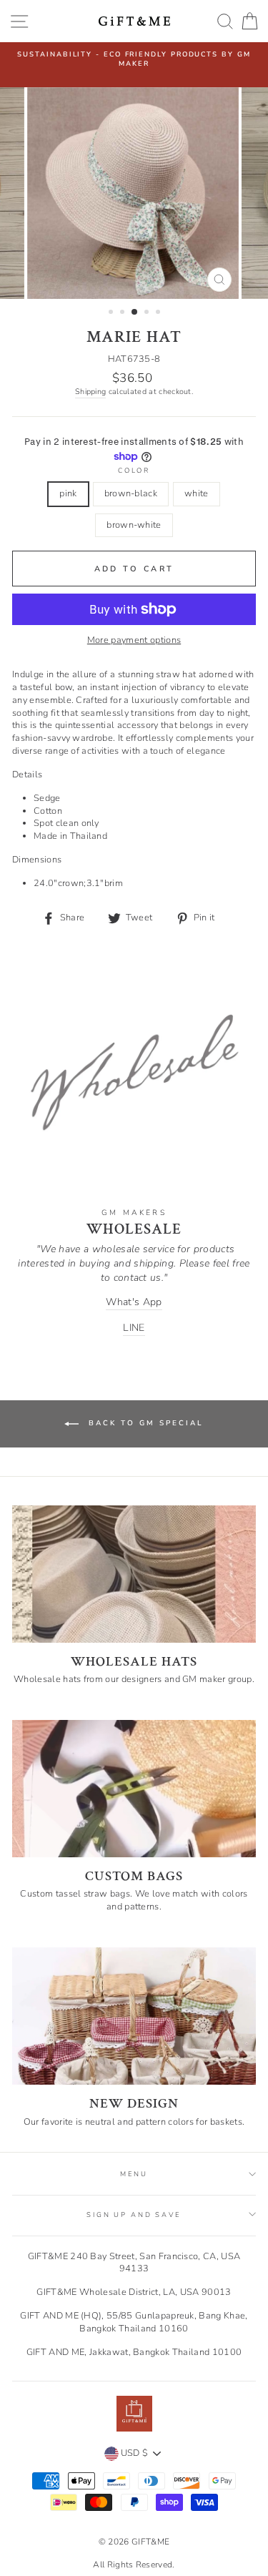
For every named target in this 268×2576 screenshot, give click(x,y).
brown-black (131, 493)
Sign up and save (134, 2214)
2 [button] (124, 313)
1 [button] (112, 313)
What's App (134, 1302)
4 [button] (148, 313)
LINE (134, 1328)
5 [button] (159, 313)
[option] (134, 59)
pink (68, 493)
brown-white (134, 525)
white (197, 493)
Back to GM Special (144, 1423)
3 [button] (135, 313)
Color (134, 470)
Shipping (91, 392)
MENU (134, 2174)
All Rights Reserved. (134, 2565)
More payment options (134, 640)
